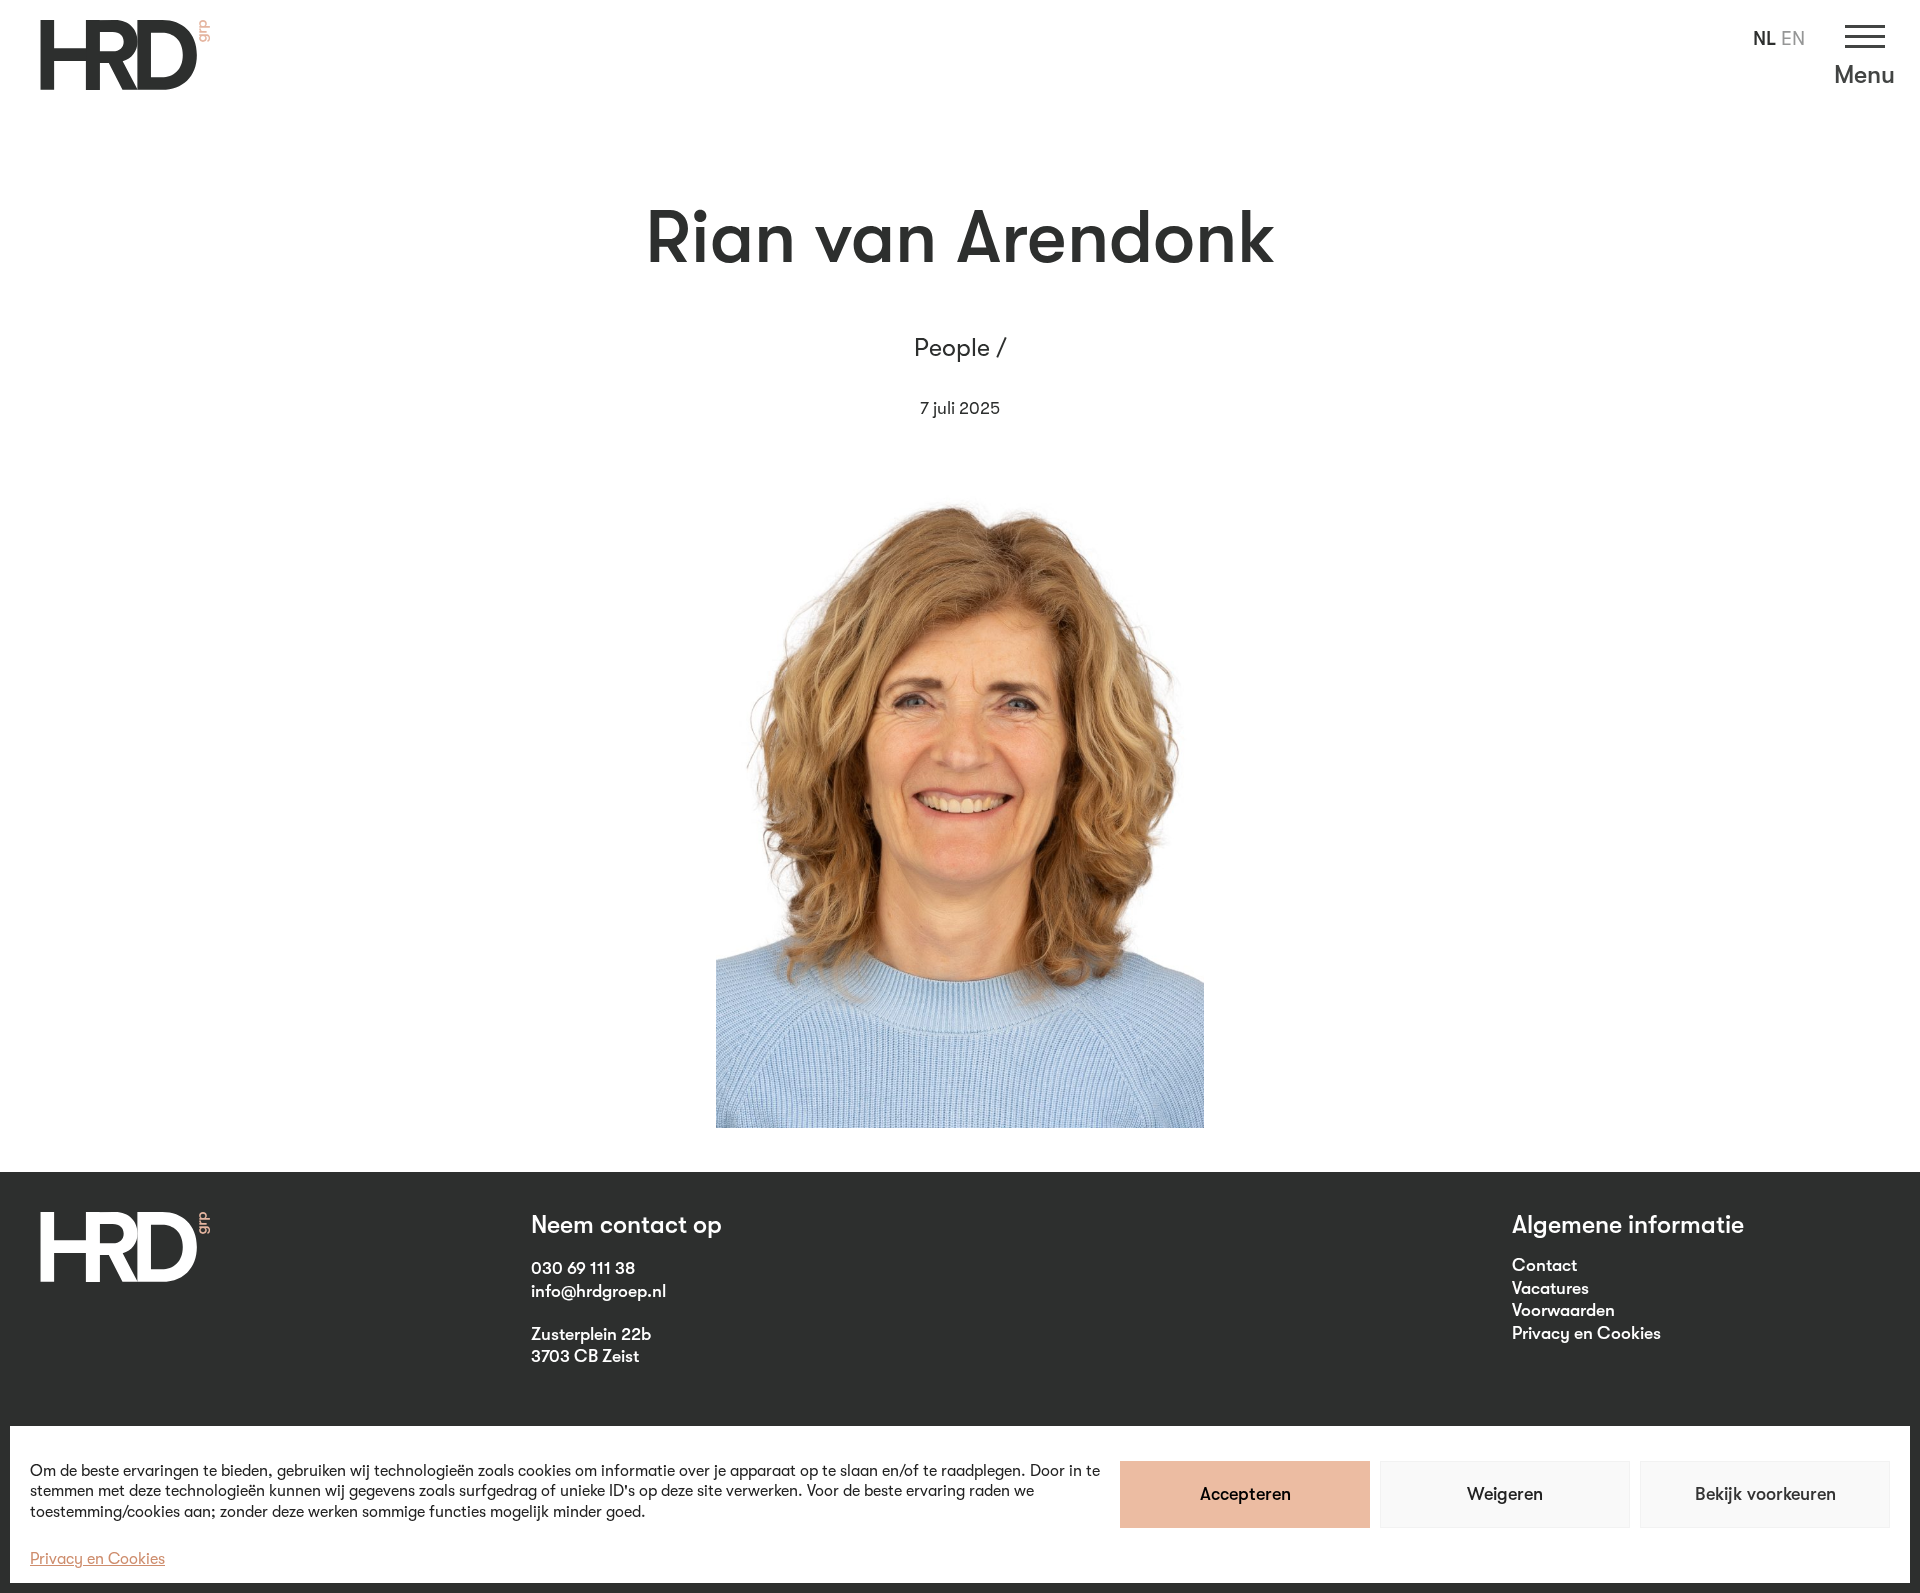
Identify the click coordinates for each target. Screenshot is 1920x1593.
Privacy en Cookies (97, 1559)
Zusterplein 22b (591, 1334)
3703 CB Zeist (585, 1356)
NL (1764, 38)
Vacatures (1550, 1288)
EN (1793, 38)
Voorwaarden (1563, 1310)
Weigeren (1505, 1494)
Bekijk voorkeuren (1765, 1494)
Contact (1544, 1265)
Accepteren (1245, 1494)
